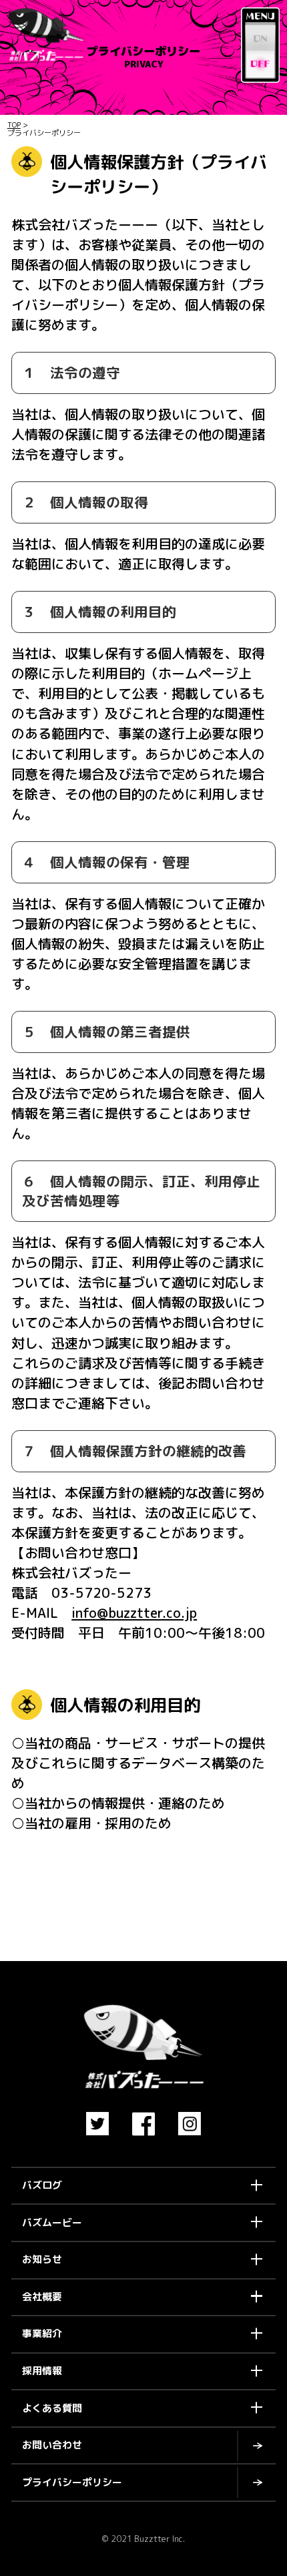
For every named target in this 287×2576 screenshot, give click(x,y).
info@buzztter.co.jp (134, 1613)
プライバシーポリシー (72, 2482)
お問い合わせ (52, 2445)
